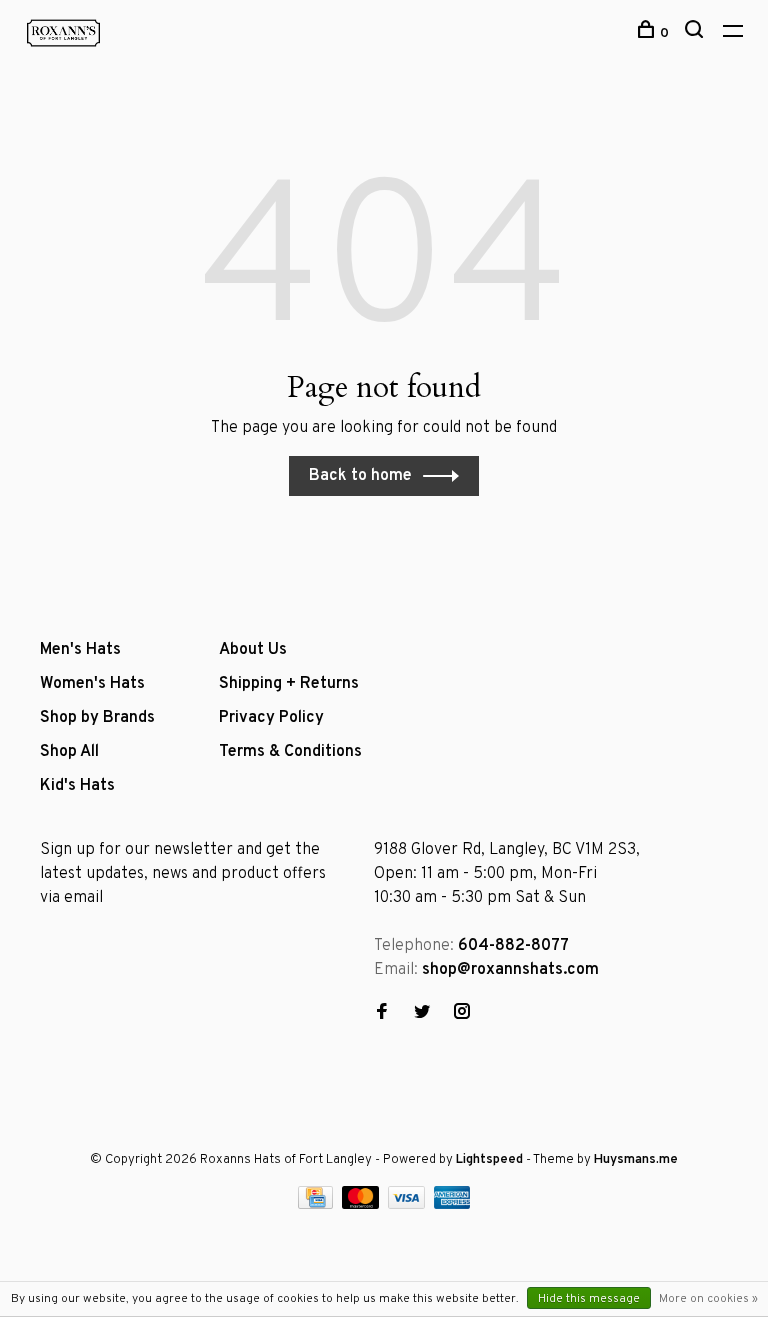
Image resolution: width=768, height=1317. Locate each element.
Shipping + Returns (289, 684)
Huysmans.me (636, 1160)
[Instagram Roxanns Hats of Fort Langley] (462, 1014)
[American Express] (452, 1205)
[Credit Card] (318, 1205)
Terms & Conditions (290, 752)
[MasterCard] (362, 1205)
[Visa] (408, 1205)
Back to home (360, 476)
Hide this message (589, 1299)
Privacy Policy (271, 718)
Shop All (69, 752)
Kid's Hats (77, 786)
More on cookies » (708, 1299)
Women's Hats (92, 684)
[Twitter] (422, 1014)
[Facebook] (382, 1014)
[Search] (696, 33)
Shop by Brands (97, 718)
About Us (253, 650)
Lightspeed (489, 1160)
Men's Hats (80, 650)
